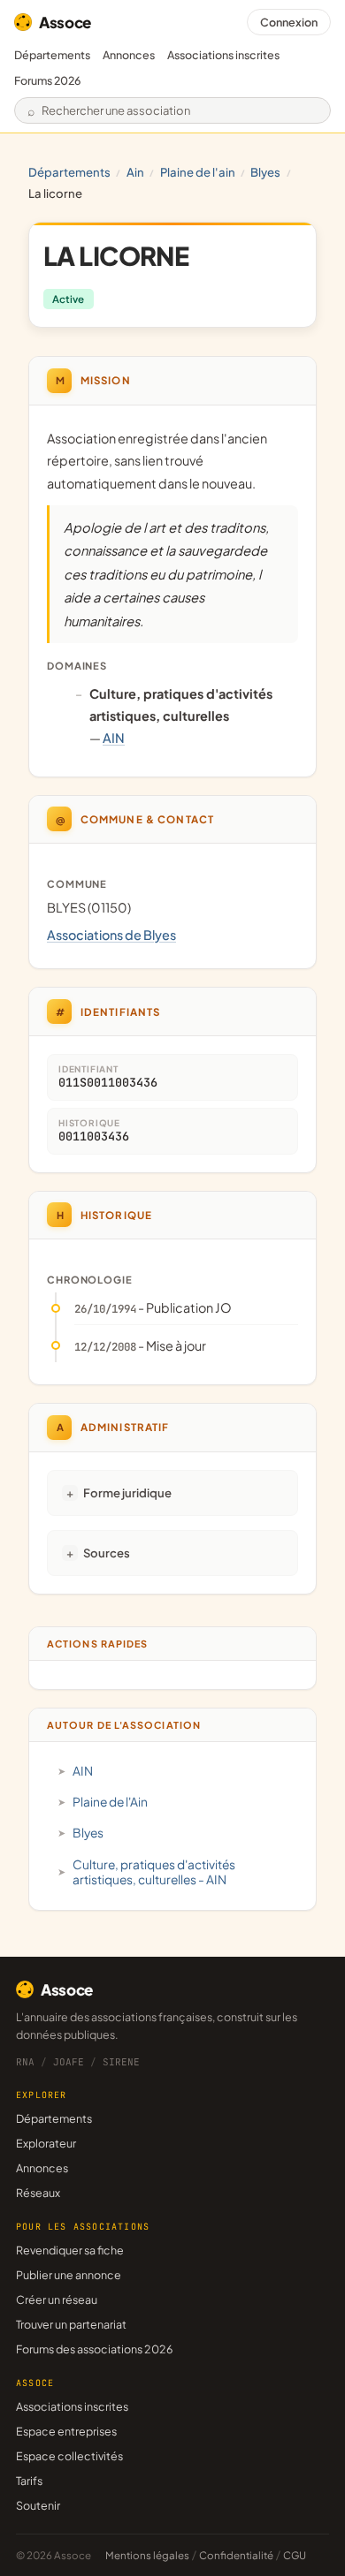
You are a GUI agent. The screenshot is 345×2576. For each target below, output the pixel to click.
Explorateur (46, 2143)
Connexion (289, 22)
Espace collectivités (69, 2456)
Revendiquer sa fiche (70, 2250)
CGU (295, 2555)
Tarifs (29, 2481)
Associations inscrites (223, 55)
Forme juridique (127, 1493)
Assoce (65, 22)
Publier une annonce (69, 2275)
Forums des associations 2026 (94, 2349)
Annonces (129, 55)
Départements (52, 55)
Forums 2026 (47, 80)
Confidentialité (236, 2555)
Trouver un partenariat (71, 2324)
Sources (107, 1553)
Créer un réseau (57, 2299)
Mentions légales (147, 2555)
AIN (135, 172)
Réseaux (38, 2193)
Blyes (265, 172)
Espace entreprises (66, 2431)
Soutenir (38, 2505)
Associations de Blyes (111, 935)
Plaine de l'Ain (198, 172)
